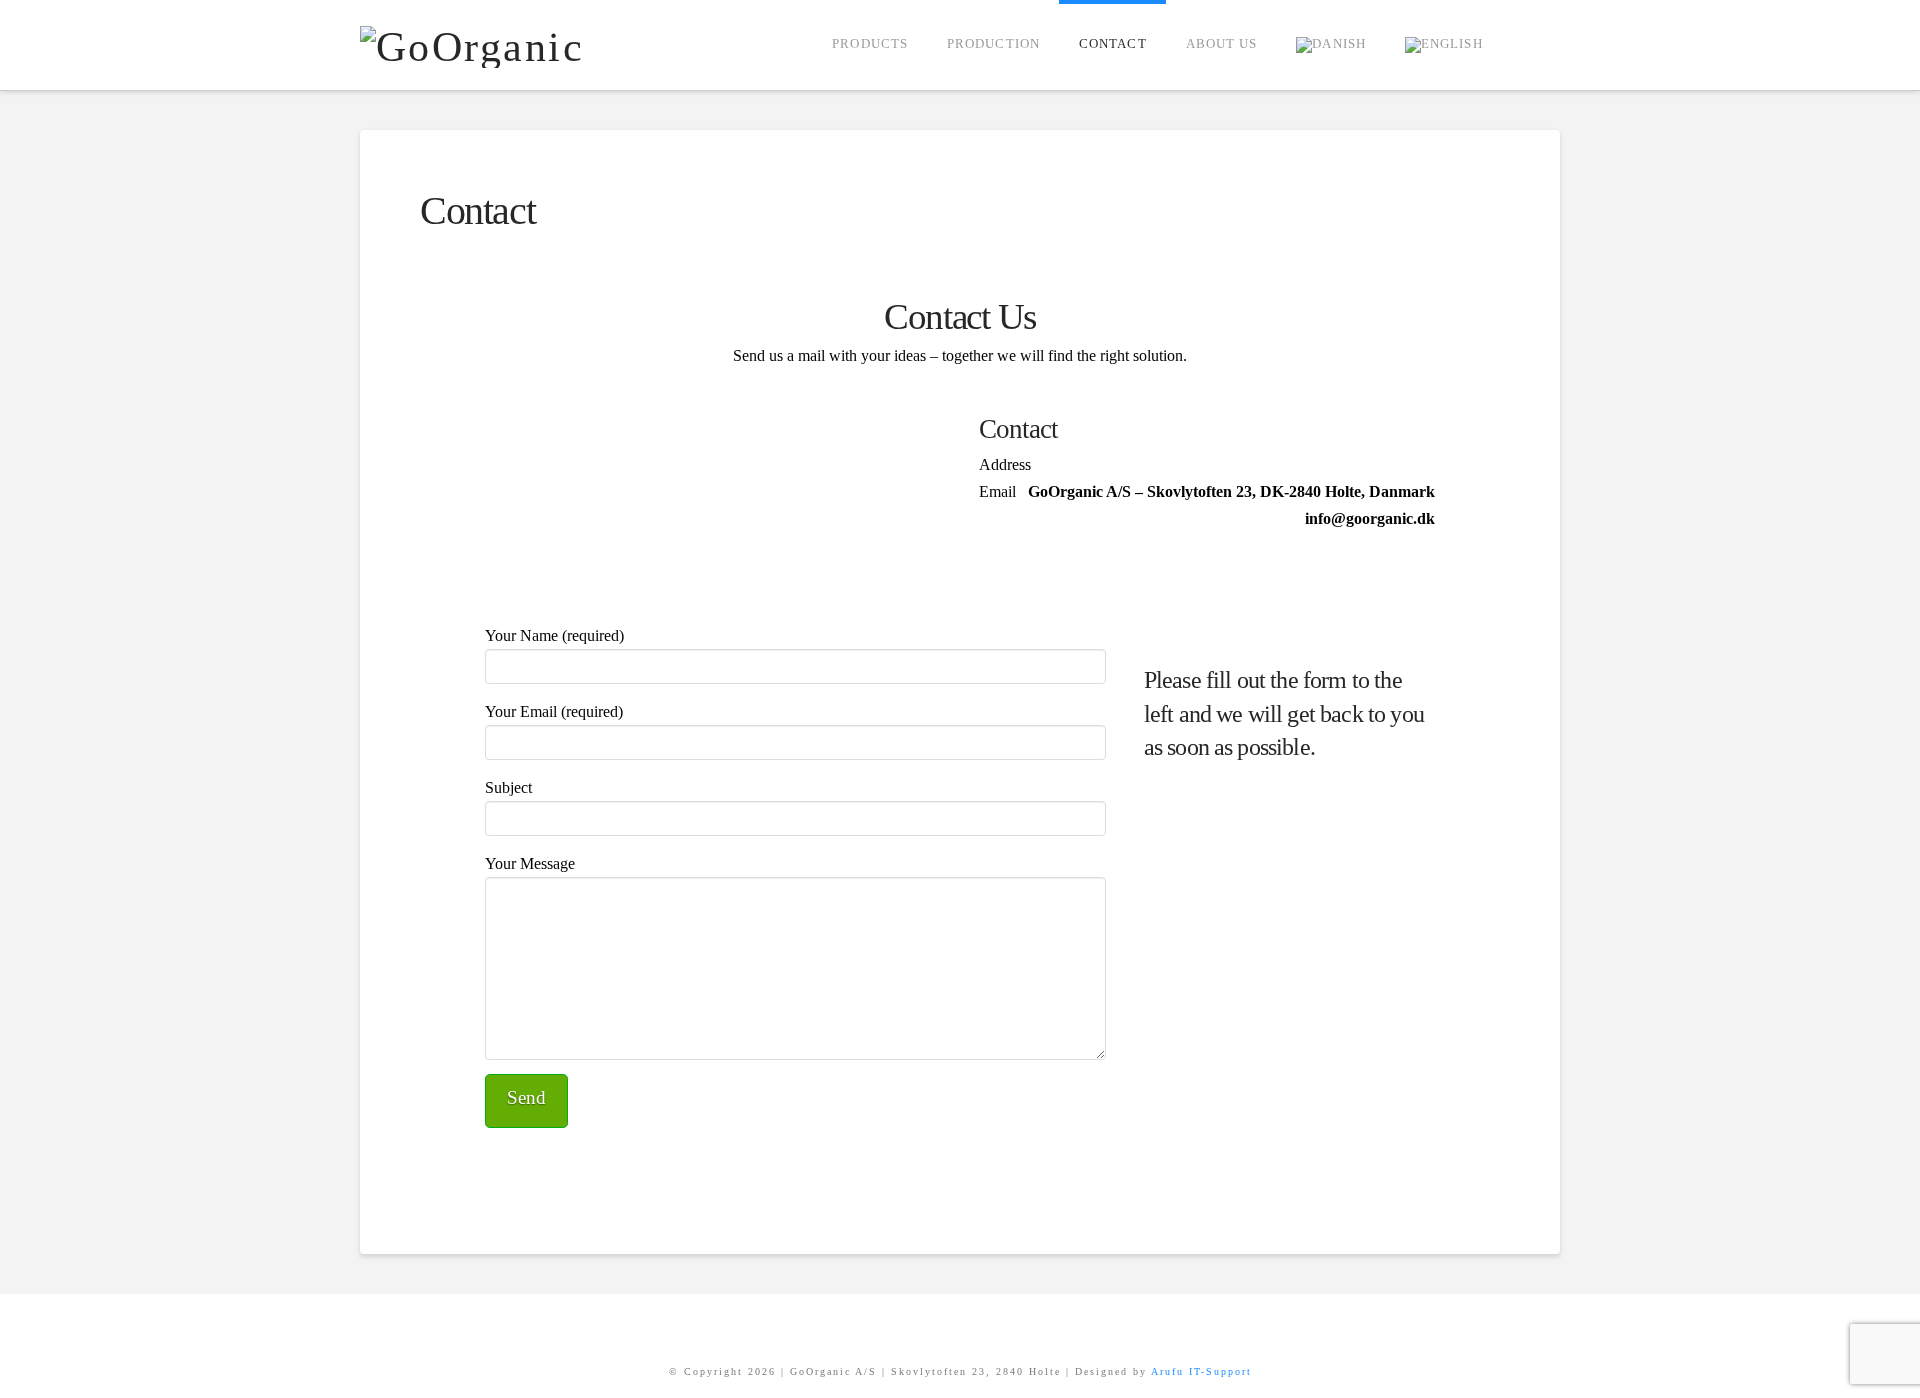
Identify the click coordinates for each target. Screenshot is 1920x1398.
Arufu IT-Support (1201, 1371)
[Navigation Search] (1531, 45)
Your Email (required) (554, 711)
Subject (508, 787)
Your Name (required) (554, 635)
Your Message (530, 863)
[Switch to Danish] (1330, 45)
